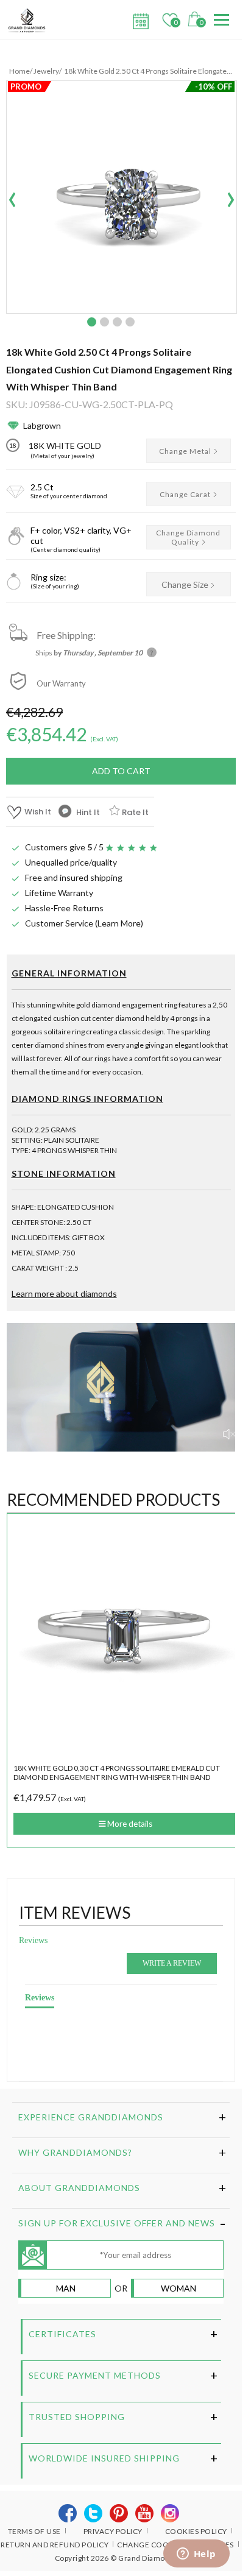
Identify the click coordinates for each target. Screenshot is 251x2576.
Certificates (62, 2334)
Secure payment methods (95, 2375)
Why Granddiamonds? (75, 2152)
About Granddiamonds (79, 2188)
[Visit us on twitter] (94, 2514)
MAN (66, 2288)
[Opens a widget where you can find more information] (196, 2555)
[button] (92, 322)
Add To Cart (121, 771)
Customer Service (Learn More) (84, 923)
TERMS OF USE (34, 2531)
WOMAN (179, 2288)
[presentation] (12, 196)
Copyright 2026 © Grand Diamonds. (118, 2558)
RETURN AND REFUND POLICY (55, 2545)
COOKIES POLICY (196, 2531)
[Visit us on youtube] (145, 2514)
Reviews (33, 1940)
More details (129, 1824)
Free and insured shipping (74, 877)
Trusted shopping (77, 2417)
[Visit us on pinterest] (119, 2514)
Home (19, 71)
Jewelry (46, 71)
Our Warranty (61, 683)
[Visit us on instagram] (170, 2514)
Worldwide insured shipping (104, 2458)
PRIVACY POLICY (113, 2531)
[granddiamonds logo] (31, 20)
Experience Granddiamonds (91, 2117)
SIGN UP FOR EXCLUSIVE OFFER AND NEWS (117, 2223)
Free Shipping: (66, 635)
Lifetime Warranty (59, 893)
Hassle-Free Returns (64, 908)
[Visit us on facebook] (68, 2514)
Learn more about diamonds (64, 1293)
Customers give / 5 (64, 847)
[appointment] (139, 18)
